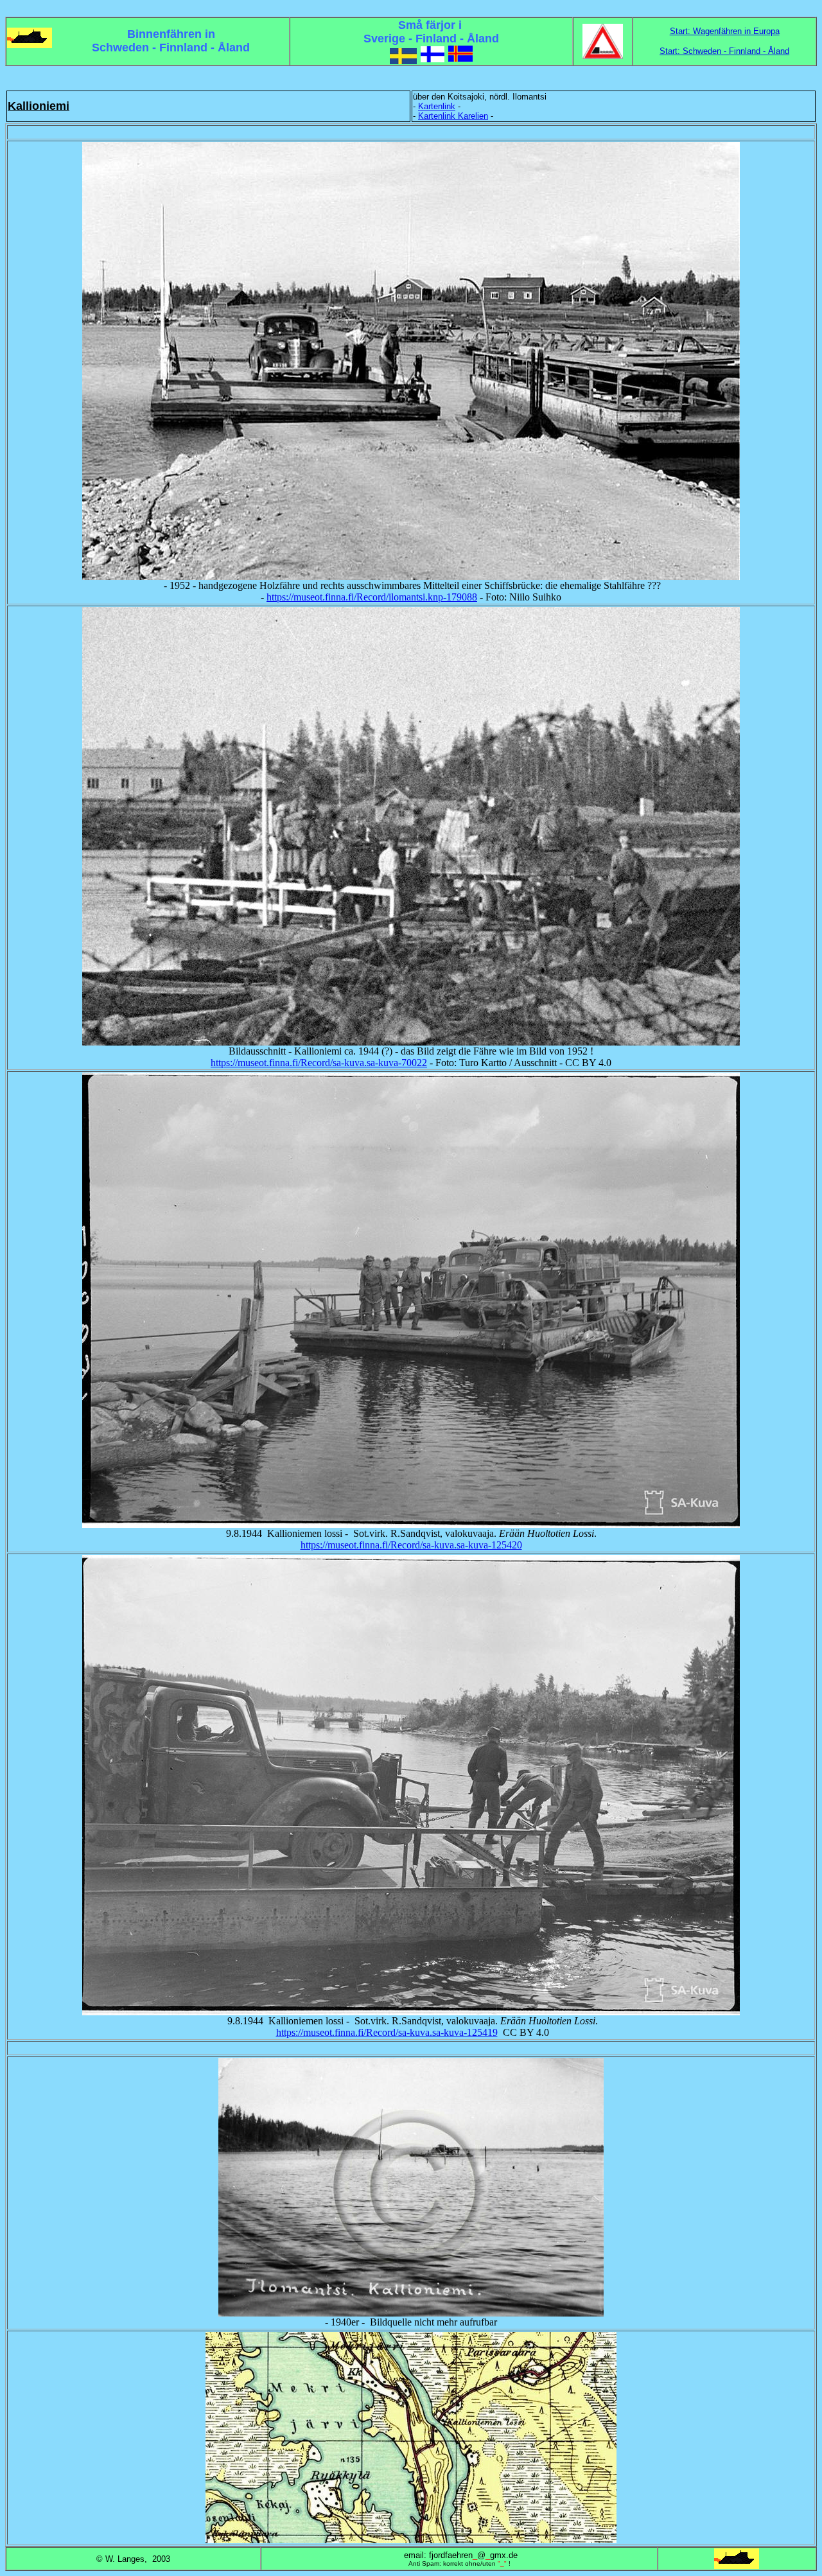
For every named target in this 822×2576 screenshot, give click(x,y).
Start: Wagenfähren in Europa (725, 31)
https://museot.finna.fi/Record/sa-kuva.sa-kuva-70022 (319, 1063)
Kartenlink (437, 106)
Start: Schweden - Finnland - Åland (724, 51)
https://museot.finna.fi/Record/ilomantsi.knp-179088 (372, 597)
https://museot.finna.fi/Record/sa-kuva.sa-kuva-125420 (411, 1545)
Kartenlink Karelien (453, 116)
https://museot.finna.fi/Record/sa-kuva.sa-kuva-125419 (387, 2032)
